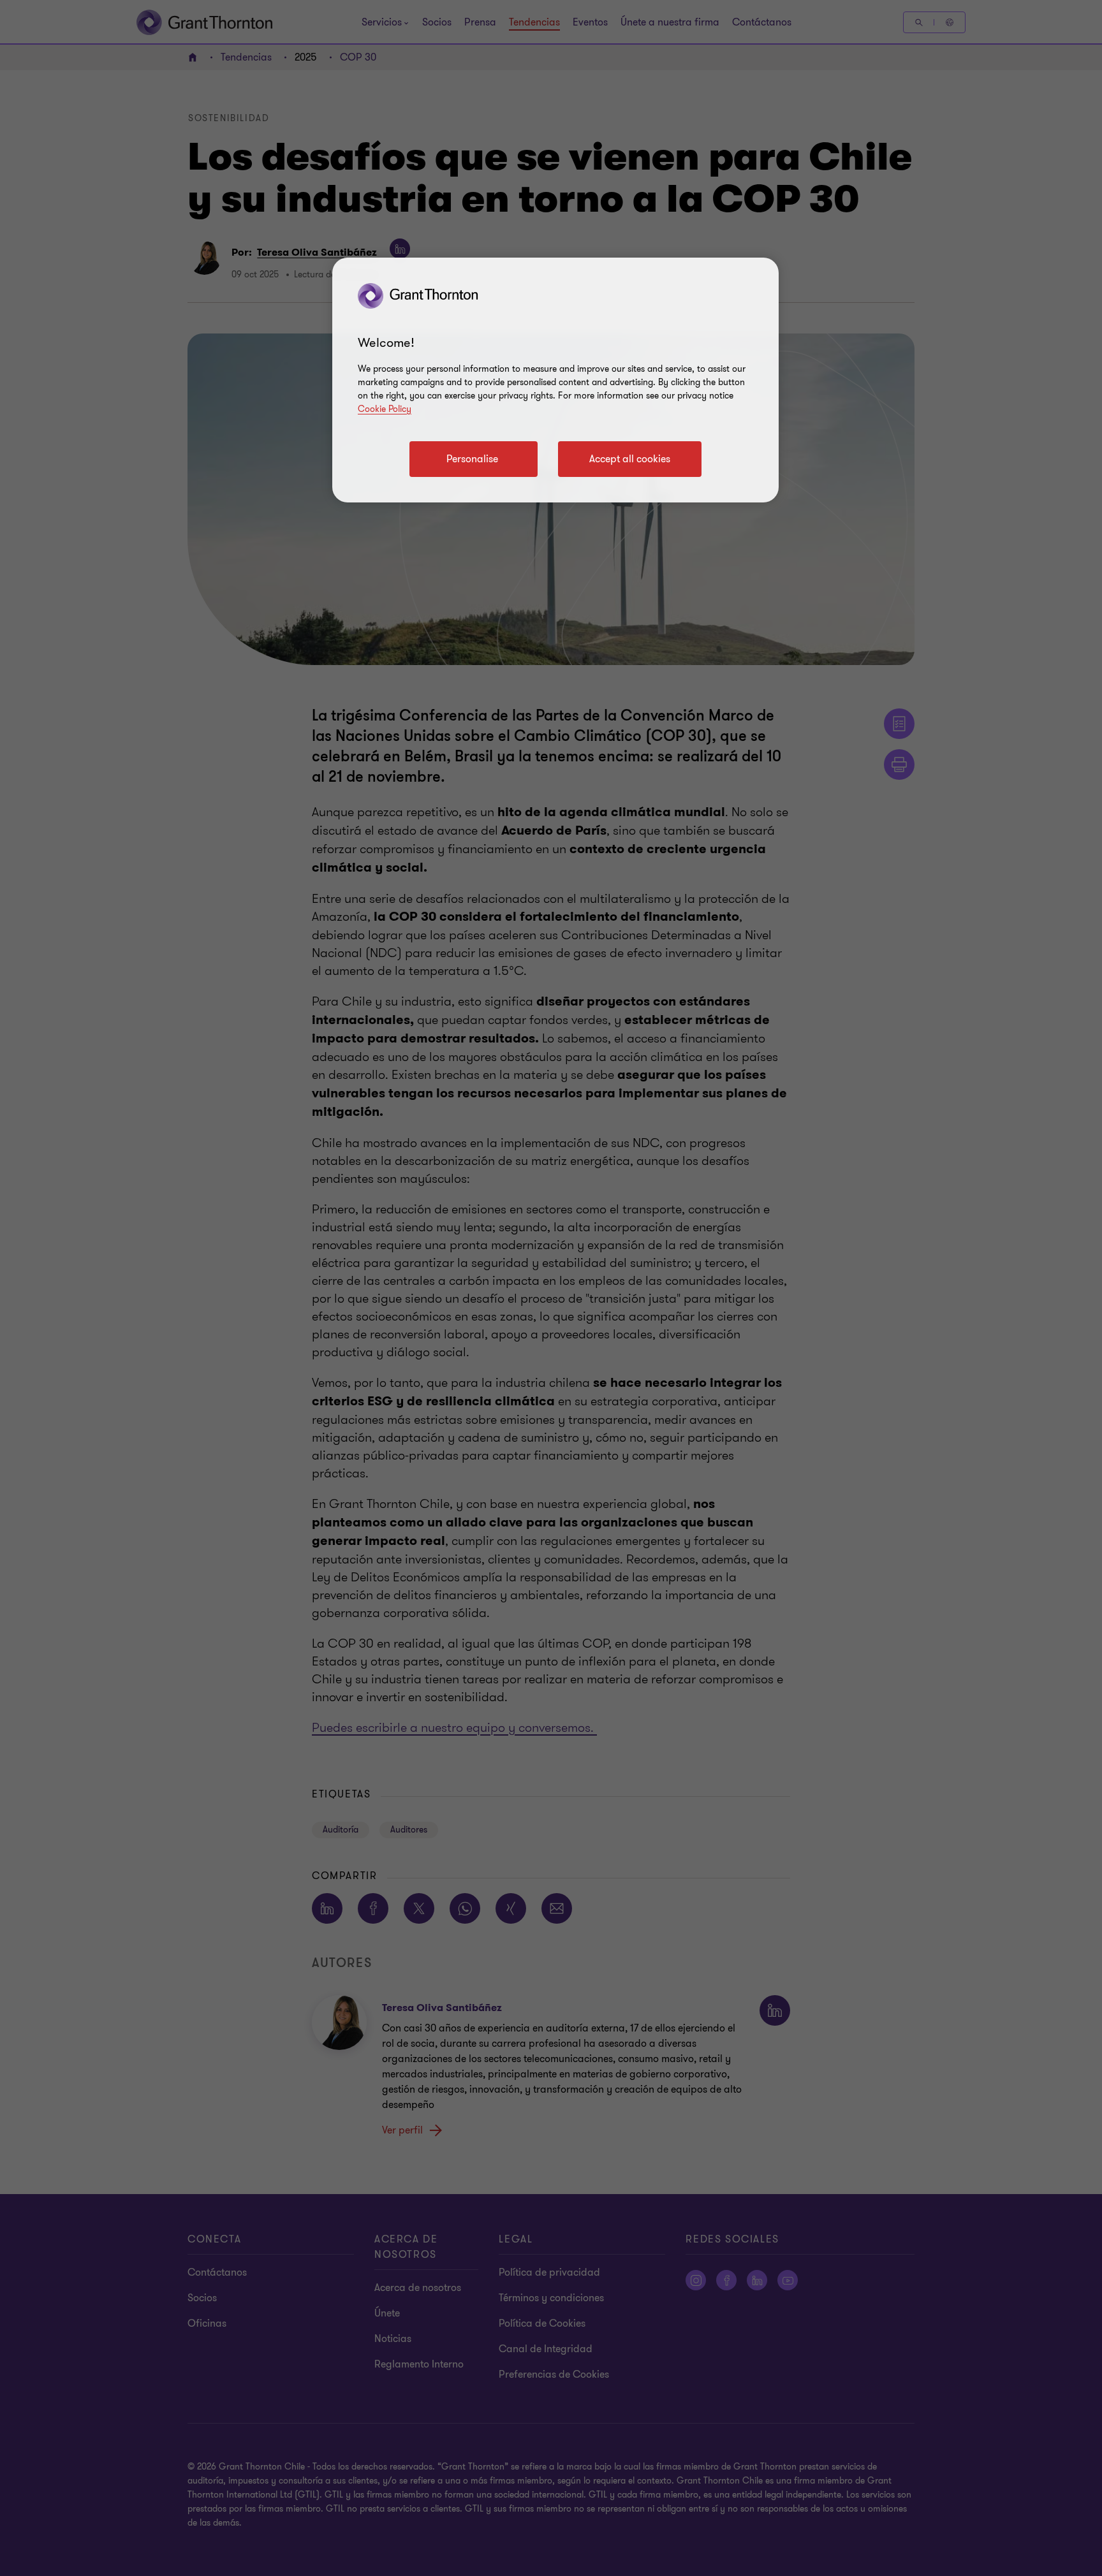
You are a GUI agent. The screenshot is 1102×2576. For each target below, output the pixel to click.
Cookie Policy (385, 409)
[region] (555, 380)
